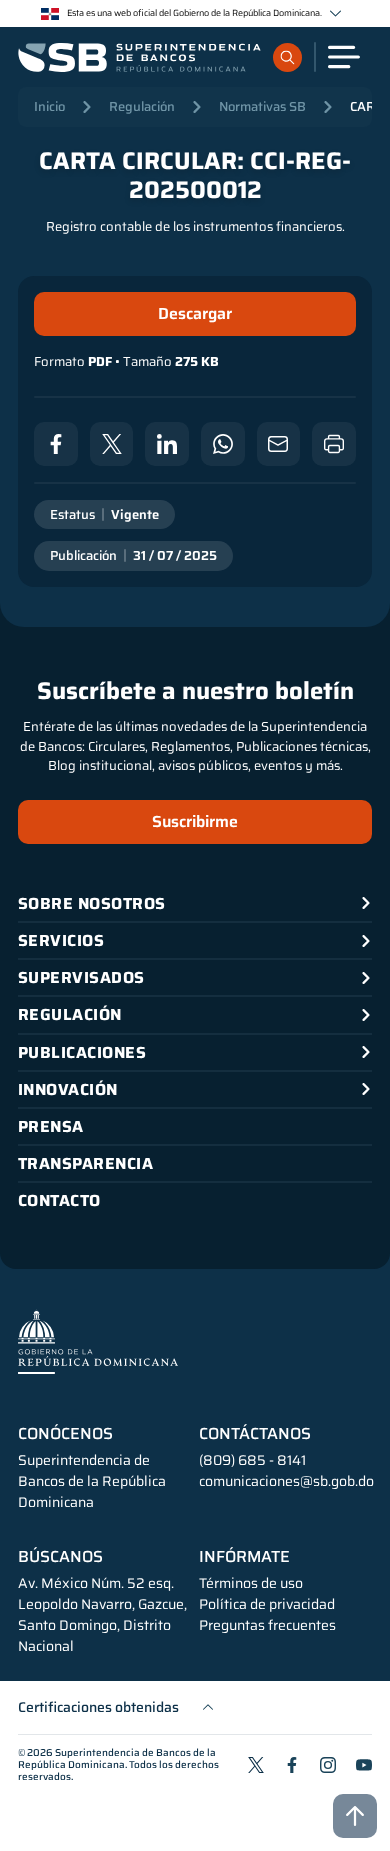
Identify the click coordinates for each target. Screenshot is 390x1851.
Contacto (59, 1200)
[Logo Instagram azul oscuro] (328, 1765)
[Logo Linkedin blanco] (167, 444)
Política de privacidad (267, 1604)
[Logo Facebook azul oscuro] (292, 1765)
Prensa (51, 1126)
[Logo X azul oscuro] (256, 1765)
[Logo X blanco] (112, 444)
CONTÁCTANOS (255, 1434)
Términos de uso (251, 1583)
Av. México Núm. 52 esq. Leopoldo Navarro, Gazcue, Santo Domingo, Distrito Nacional (102, 1615)
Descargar (195, 313)
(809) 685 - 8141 (252, 1460)
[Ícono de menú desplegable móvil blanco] (344, 57)
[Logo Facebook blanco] (56, 444)
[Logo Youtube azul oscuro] (364, 1765)
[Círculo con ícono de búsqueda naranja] (287, 57)
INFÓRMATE (244, 1557)
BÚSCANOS (60, 1557)
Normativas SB (262, 106)
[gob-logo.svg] (98, 1341)
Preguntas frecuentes (267, 1625)
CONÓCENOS (65, 1434)
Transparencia (85, 1163)
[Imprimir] (334, 444)
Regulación (142, 106)
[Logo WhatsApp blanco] (223, 444)
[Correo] (279, 444)
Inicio (49, 106)
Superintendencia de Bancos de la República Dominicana (117, 1758)
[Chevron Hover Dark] (335, 13)
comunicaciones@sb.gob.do (286, 1481)
